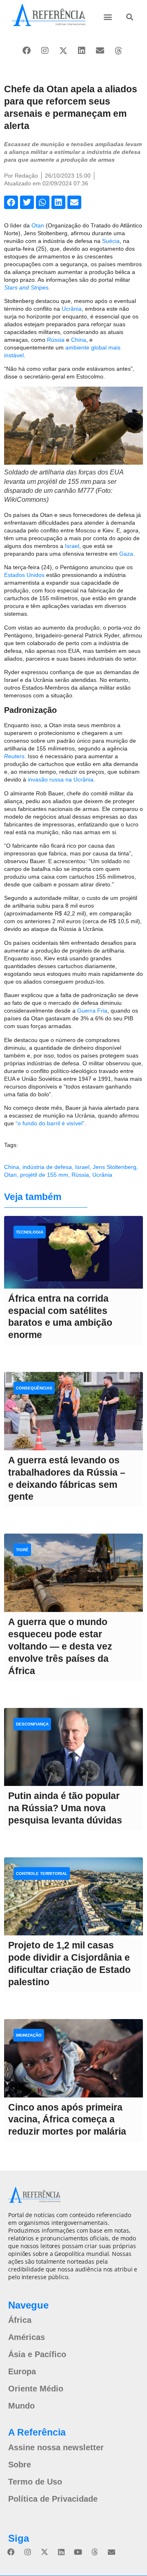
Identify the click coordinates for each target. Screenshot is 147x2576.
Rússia (56, 340)
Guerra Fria (92, 1011)
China (79, 340)
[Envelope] (100, 51)
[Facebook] (27, 51)
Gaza (126, 554)
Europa (22, 2371)
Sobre (20, 2465)
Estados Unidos (24, 575)
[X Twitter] (63, 51)
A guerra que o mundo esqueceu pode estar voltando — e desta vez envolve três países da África (60, 1646)
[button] (108, 17)
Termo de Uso (35, 2482)
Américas (27, 2337)
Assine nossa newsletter (56, 2447)
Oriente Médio (36, 2389)
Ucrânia (72, 309)
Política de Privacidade (53, 2499)
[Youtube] (78, 2552)
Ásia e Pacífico (37, 2354)
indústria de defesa (47, 1167)
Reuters (14, 756)
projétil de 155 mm (44, 1175)
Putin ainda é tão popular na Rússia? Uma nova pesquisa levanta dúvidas (65, 1808)
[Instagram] (45, 51)
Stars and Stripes (26, 287)
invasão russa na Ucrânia (61, 779)
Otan (38, 225)
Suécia (111, 241)
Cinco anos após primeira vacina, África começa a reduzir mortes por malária (67, 2120)
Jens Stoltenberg (115, 1167)
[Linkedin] (82, 51)
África (20, 2320)
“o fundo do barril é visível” (50, 1123)
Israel (72, 546)
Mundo (21, 2406)
